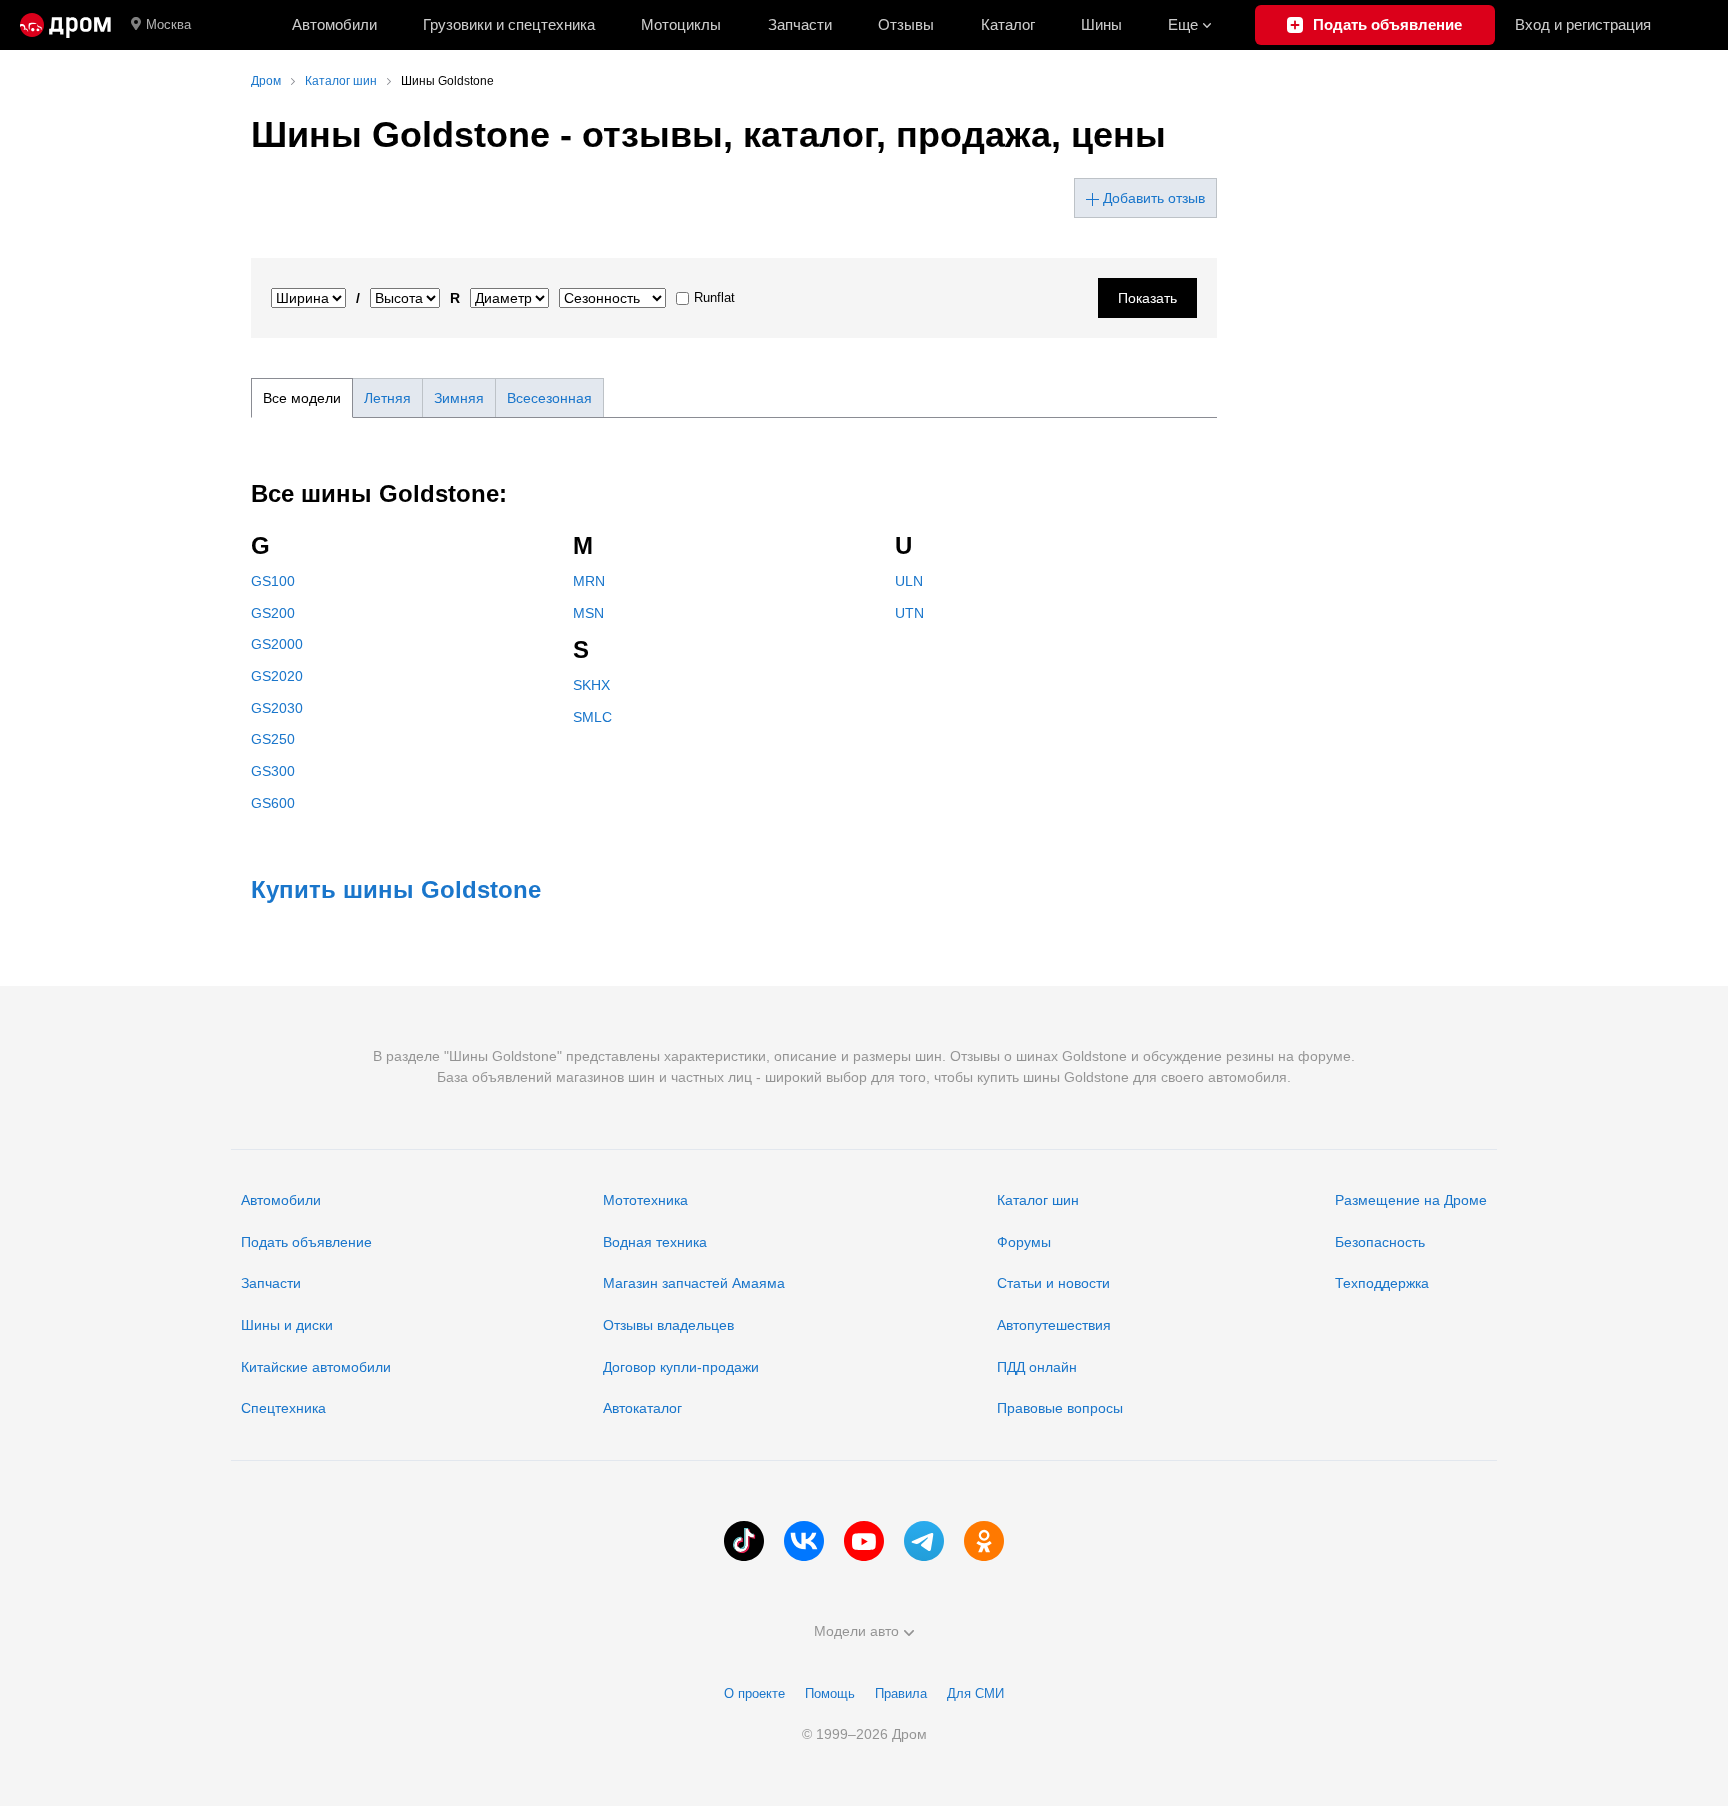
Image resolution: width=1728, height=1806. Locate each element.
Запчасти (800, 24)
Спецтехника (283, 1408)
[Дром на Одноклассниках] (984, 1541)
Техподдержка (1382, 1283)
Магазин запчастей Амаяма (694, 1283)
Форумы (1024, 1242)
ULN (909, 581)
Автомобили (334, 24)
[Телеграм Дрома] (924, 1541)
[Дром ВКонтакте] (804, 1541)
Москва (168, 24)
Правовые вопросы (1060, 1408)
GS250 (273, 739)
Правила (901, 1693)
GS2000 (277, 644)
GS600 (273, 803)
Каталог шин (1038, 1200)
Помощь (830, 1693)
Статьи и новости (1053, 1283)
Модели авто (856, 1631)
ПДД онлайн (1037, 1367)
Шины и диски (287, 1325)
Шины (1101, 24)
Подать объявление (306, 1242)
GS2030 (277, 708)
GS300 (273, 771)
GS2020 (277, 676)
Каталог (1008, 24)
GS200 (273, 613)
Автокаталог (642, 1408)
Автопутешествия (1054, 1325)
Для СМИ (975, 1693)
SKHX (591, 685)
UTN (909, 613)
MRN (589, 581)
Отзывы (906, 24)
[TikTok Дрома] (744, 1541)
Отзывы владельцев (668, 1325)
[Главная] (65, 25)
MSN (588, 613)
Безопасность (1380, 1242)
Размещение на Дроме (1411, 1200)
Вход (1583, 24)
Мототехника (645, 1200)
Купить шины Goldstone (396, 889)
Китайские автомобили (316, 1367)
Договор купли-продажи (681, 1367)
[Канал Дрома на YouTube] (864, 1541)
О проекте (754, 1693)
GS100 (273, 581)
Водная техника (655, 1242)
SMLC (592, 717)
